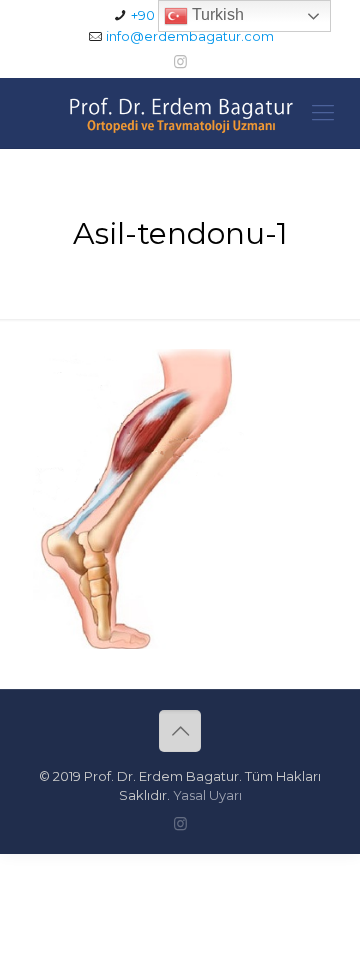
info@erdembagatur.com (190, 36)
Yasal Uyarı (207, 795)
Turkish (216, 14)
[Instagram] (180, 61)
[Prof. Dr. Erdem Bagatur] (180, 113)
